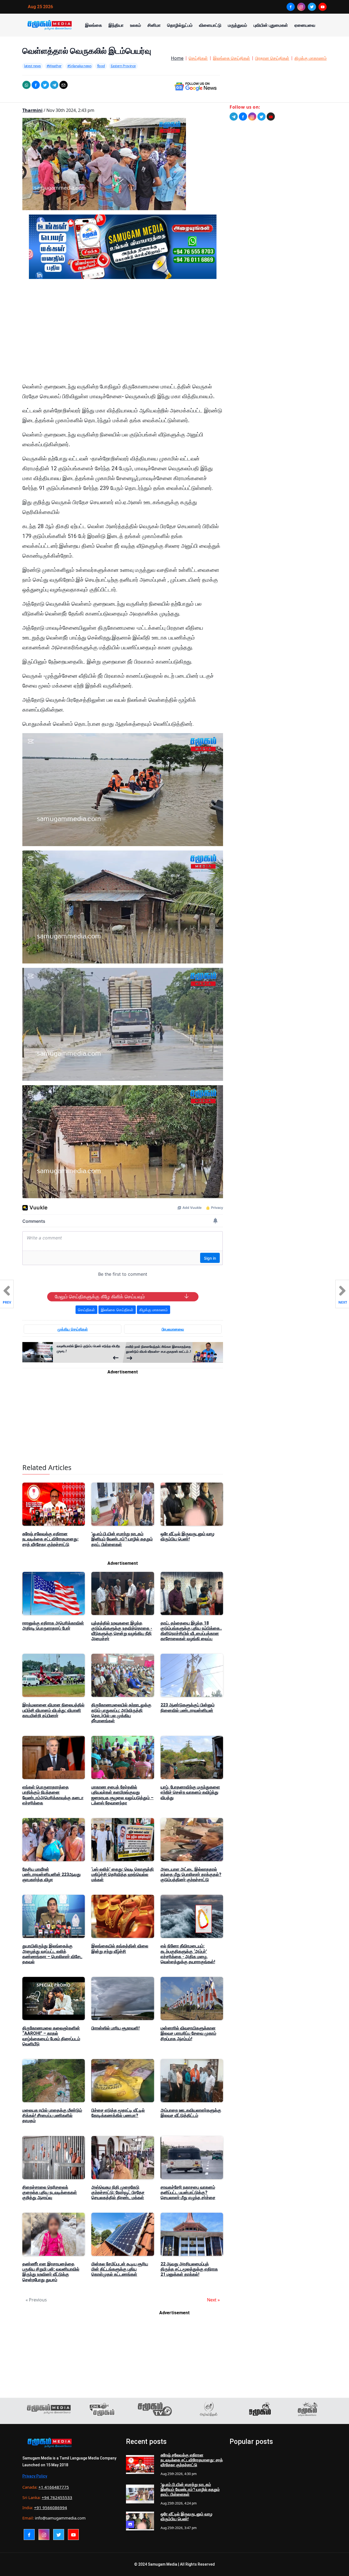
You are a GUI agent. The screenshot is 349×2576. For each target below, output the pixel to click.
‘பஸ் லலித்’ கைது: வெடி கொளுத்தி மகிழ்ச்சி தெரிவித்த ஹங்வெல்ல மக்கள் (123, 1874)
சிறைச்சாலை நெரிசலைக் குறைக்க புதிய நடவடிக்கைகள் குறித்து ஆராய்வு (50, 2192)
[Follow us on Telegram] (234, 117)
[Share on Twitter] (45, 85)
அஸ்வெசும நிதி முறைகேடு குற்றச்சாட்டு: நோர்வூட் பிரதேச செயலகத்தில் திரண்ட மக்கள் (118, 2192)
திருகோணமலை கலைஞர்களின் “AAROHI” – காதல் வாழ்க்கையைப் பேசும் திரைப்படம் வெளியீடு (51, 2036)
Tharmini (32, 110)
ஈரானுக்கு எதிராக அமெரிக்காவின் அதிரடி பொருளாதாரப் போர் (53, 1626)
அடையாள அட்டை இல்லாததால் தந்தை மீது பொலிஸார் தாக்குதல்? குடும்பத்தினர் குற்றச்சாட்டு (191, 1874)
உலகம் (136, 25)
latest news (32, 66)
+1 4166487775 (54, 2487)
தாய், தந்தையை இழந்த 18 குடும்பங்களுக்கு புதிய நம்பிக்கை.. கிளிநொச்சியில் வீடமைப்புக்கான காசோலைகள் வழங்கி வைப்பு (191, 1631)
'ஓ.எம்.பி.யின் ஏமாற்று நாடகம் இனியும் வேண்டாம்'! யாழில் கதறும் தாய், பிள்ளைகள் (122, 1539)
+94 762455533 (57, 2497)
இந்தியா (116, 25)
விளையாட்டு (210, 25)
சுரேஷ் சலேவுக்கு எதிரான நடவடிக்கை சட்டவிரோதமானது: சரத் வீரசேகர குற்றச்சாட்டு (50, 1539)
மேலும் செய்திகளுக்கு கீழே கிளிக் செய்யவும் (100, 1297)
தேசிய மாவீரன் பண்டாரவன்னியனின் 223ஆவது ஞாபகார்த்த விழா (52, 1874)
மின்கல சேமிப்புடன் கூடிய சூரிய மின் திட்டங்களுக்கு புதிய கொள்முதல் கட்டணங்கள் (120, 2269)
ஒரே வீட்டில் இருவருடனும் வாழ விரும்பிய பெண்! (187, 1536)
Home (177, 58)
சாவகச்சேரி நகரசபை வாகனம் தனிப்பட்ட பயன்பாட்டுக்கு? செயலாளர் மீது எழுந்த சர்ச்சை (188, 2192)
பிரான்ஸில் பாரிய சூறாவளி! (115, 2028)
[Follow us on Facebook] (243, 117)
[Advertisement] (123, 335)
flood (101, 66)
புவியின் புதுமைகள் (271, 25)
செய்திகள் (198, 58)
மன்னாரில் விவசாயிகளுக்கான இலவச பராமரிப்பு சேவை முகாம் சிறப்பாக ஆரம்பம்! (188, 2033)
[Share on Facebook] (36, 85)
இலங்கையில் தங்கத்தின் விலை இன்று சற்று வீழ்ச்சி (120, 1949)
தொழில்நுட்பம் (180, 25)
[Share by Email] (64, 85)
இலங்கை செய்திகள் (231, 58)
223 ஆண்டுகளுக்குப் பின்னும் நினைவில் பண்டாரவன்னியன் (188, 1708)
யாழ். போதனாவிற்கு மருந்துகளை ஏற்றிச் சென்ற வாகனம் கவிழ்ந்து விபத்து (190, 1792)
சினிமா (154, 25)
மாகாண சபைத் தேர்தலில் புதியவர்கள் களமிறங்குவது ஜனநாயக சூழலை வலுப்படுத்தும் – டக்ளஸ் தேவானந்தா (122, 1795)
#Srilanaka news (79, 66)
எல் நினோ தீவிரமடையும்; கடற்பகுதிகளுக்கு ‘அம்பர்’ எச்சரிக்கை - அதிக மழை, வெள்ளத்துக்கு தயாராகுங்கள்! (188, 1954)
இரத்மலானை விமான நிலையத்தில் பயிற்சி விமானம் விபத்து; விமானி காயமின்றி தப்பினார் (53, 1710)
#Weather (54, 66)
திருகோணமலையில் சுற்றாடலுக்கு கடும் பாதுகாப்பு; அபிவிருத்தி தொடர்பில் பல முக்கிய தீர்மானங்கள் (121, 1713)
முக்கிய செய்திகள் (73, 1329)
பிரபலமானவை (173, 1329)
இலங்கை (94, 25)
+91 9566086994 (51, 2507)
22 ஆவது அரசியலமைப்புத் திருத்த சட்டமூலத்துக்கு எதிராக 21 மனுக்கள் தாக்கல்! (189, 2269)
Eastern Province (123, 66)
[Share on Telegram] (54, 85)
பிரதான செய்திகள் (272, 58)
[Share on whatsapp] (26, 85)
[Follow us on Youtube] (271, 117)
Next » (213, 2300)
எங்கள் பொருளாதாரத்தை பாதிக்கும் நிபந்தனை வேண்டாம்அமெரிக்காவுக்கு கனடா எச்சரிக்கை (53, 1795)
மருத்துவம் (237, 25)
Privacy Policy (35, 2476)
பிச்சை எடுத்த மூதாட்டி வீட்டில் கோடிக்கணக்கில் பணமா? (118, 2113)
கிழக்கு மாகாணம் (311, 58)
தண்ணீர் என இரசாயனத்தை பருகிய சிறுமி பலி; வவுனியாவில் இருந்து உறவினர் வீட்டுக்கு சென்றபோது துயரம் (51, 2272)
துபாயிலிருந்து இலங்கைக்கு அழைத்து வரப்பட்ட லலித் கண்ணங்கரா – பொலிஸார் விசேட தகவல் (52, 1954)
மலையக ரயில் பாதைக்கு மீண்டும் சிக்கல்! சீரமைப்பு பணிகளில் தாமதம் (52, 2115)
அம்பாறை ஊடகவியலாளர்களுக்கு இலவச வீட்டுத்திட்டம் (191, 2113)
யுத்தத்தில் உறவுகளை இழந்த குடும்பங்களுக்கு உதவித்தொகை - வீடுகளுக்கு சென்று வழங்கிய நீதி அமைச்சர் (122, 1631)
